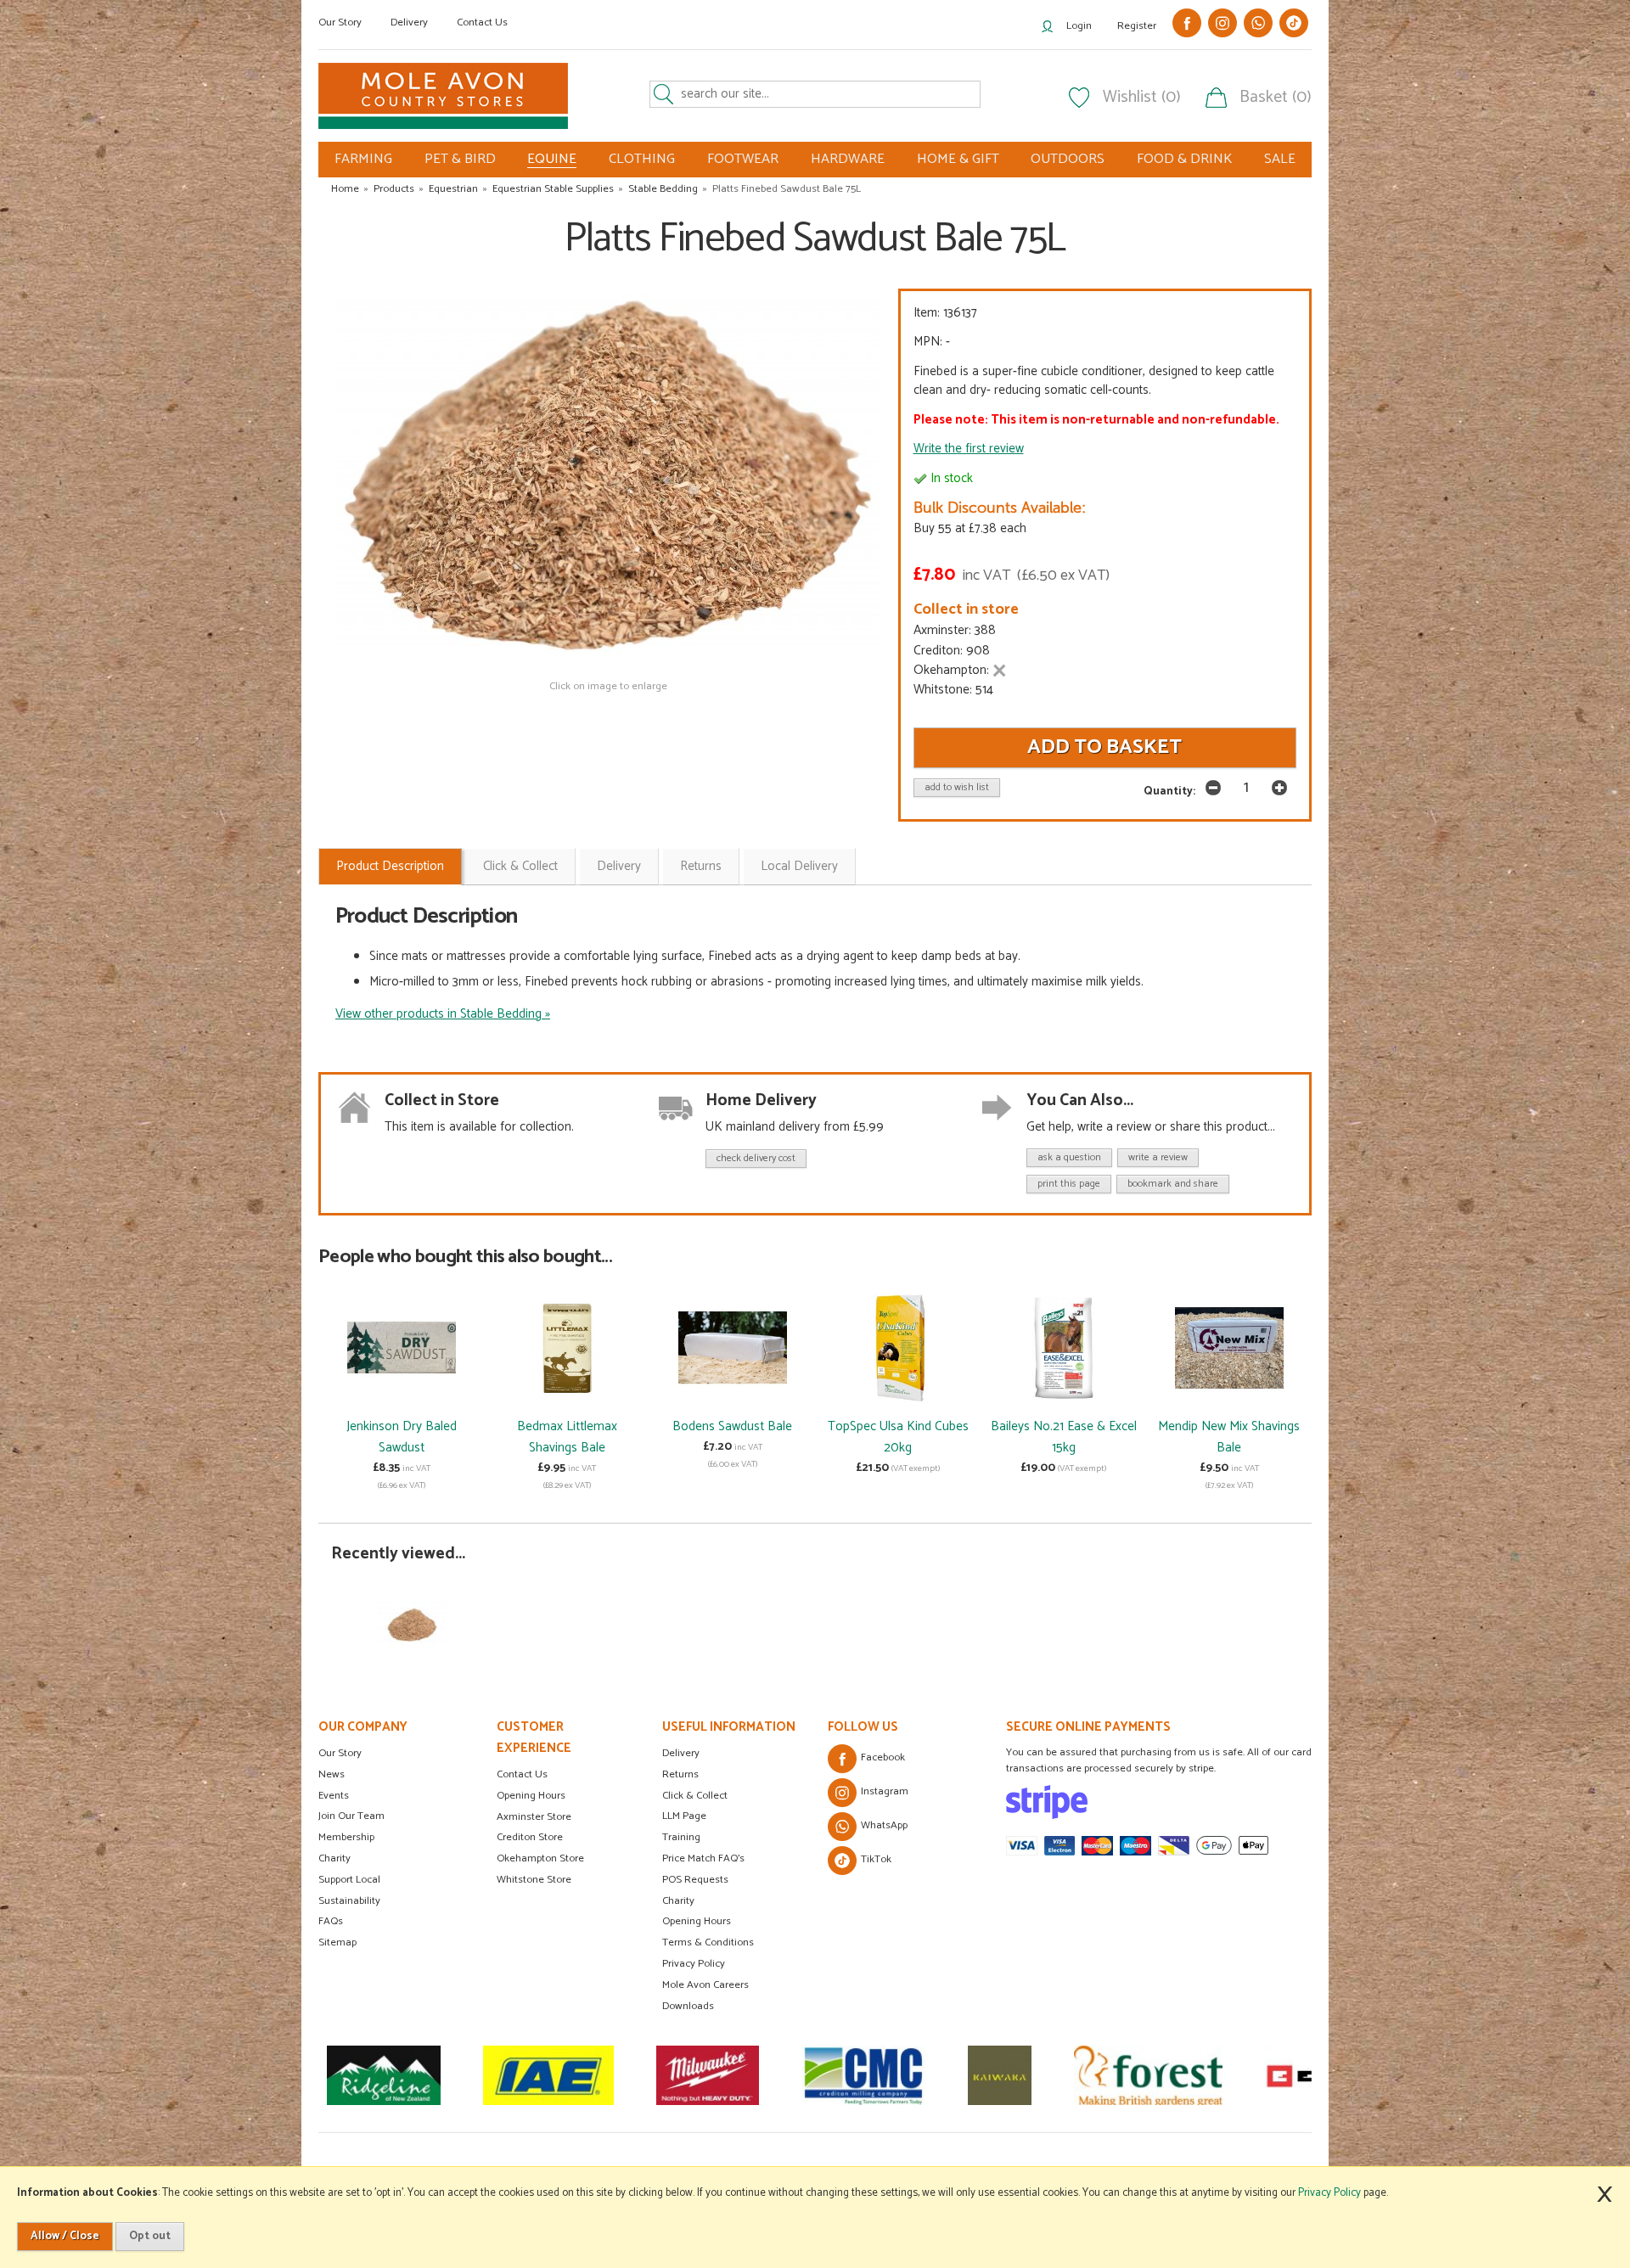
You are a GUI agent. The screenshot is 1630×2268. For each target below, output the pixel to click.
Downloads (688, 2006)
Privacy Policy (694, 1964)
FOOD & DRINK (1184, 159)
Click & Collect (520, 866)
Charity (334, 1858)
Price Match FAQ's (703, 1858)
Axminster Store (534, 1817)
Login (1079, 26)
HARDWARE (848, 159)
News (332, 1774)
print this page (1069, 1184)
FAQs (331, 1921)
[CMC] (724, 2075)
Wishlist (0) (1142, 98)
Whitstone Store (534, 1880)
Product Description (390, 866)
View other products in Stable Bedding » (443, 1014)
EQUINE (552, 160)
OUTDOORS (1068, 159)
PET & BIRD (460, 159)
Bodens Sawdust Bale (732, 1426)
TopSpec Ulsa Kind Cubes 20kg (898, 1437)
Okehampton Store (540, 1858)
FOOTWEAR (743, 159)
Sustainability (349, 1901)
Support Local (349, 1880)
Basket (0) (1276, 98)
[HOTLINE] (1311, 2075)
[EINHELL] (1181, 2075)
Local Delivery (799, 866)
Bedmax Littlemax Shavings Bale (567, 1437)
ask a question (1069, 1157)
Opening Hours (531, 1796)
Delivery (409, 22)
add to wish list (957, 787)
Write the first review (969, 449)
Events (334, 1796)
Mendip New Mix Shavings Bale (1229, 1437)
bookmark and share (1173, 1184)
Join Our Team (351, 1816)
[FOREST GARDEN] (1009, 2075)
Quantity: (1169, 791)
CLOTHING (642, 159)
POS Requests (695, 1880)
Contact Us (482, 22)
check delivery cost (756, 1158)
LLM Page (684, 1816)
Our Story (340, 22)
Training (681, 1837)
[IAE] (409, 2075)
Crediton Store (530, 1837)
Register (1137, 26)
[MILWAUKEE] (568, 2075)
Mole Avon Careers (705, 1985)
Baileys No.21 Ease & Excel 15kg (1064, 1437)
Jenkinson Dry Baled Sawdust (402, 1437)
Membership (346, 1837)
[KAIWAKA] (860, 2075)
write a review (1158, 1157)
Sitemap (337, 1942)
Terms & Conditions (708, 1942)
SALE (1280, 159)
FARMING (363, 159)
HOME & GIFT (958, 159)
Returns (701, 866)
